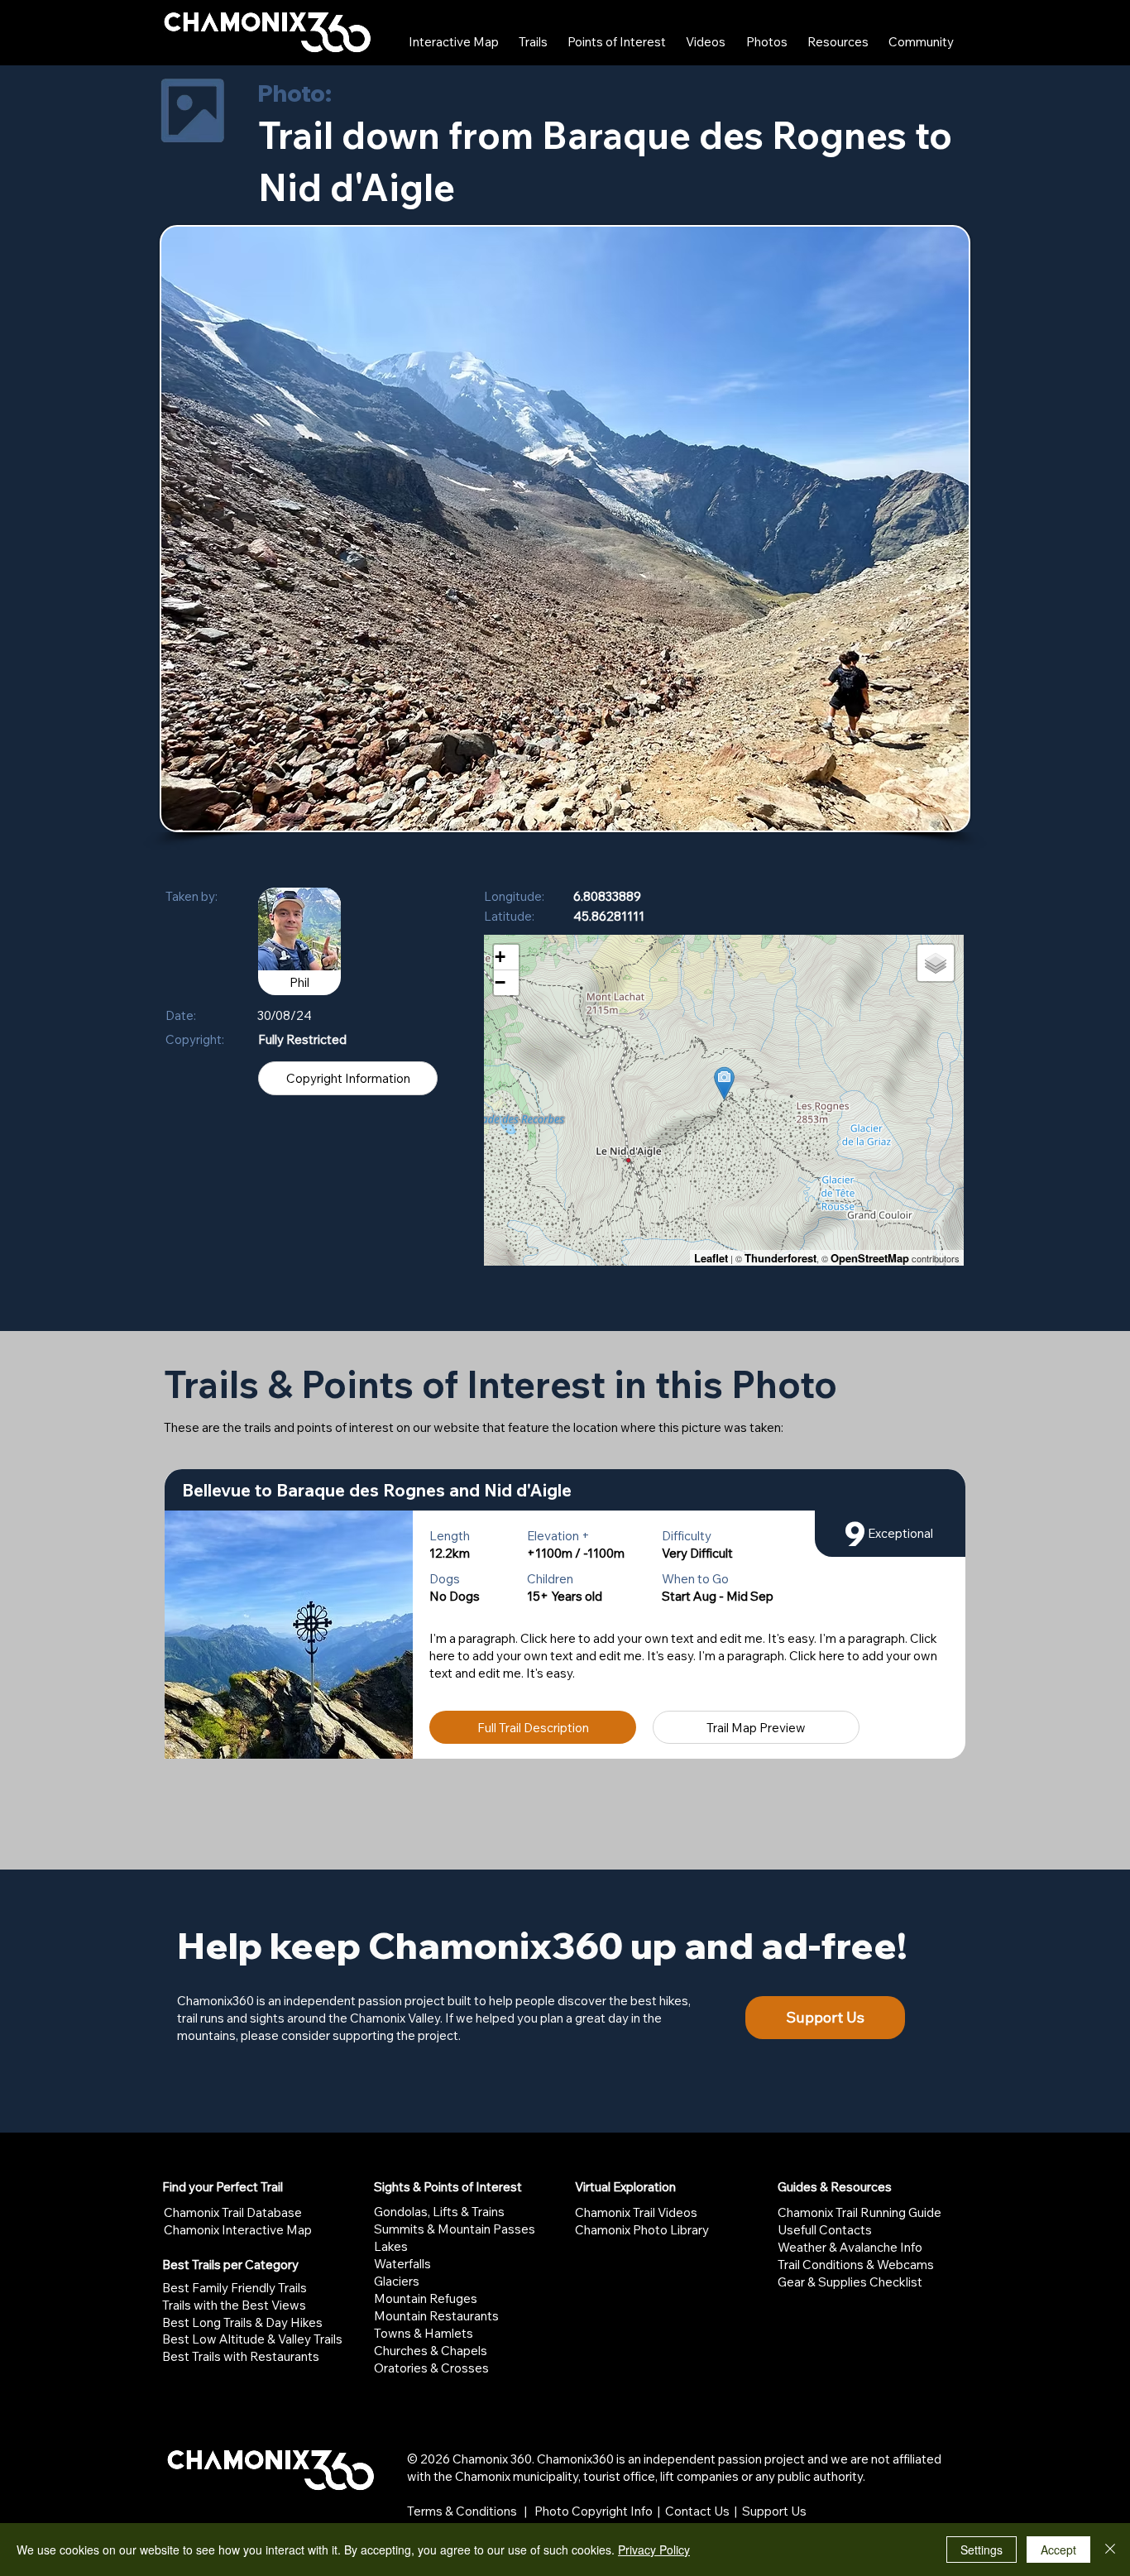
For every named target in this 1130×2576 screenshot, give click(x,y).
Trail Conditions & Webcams (856, 2265)
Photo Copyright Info (594, 2511)
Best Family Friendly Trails (235, 2288)
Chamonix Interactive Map (238, 2230)
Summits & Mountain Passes (455, 2229)
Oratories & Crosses (431, 2368)
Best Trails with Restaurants (241, 2356)
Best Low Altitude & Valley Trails (252, 2339)
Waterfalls (402, 2264)
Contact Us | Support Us (736, 2511)
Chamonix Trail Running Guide (859, 2212)
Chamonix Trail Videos (636, 2212)
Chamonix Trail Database (233, 2212)
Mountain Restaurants (436, 2316)
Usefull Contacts (825, 2230)
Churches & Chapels (431, 2351)
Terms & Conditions (462, 2511)
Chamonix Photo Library (642, 2230)
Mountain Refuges (426, 2298)
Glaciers (397, 2281)
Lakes (391, 2246)
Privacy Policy (654, 2550)
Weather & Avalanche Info (850, 2247)
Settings (982, 2550)
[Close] (1110, 2550)
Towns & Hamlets (424, 2333)
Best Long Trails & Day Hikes (242, 2322)
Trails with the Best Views (234, 2305)
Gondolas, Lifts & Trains (439, 2212)
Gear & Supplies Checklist (850, 2282)
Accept (1058, 2550)
